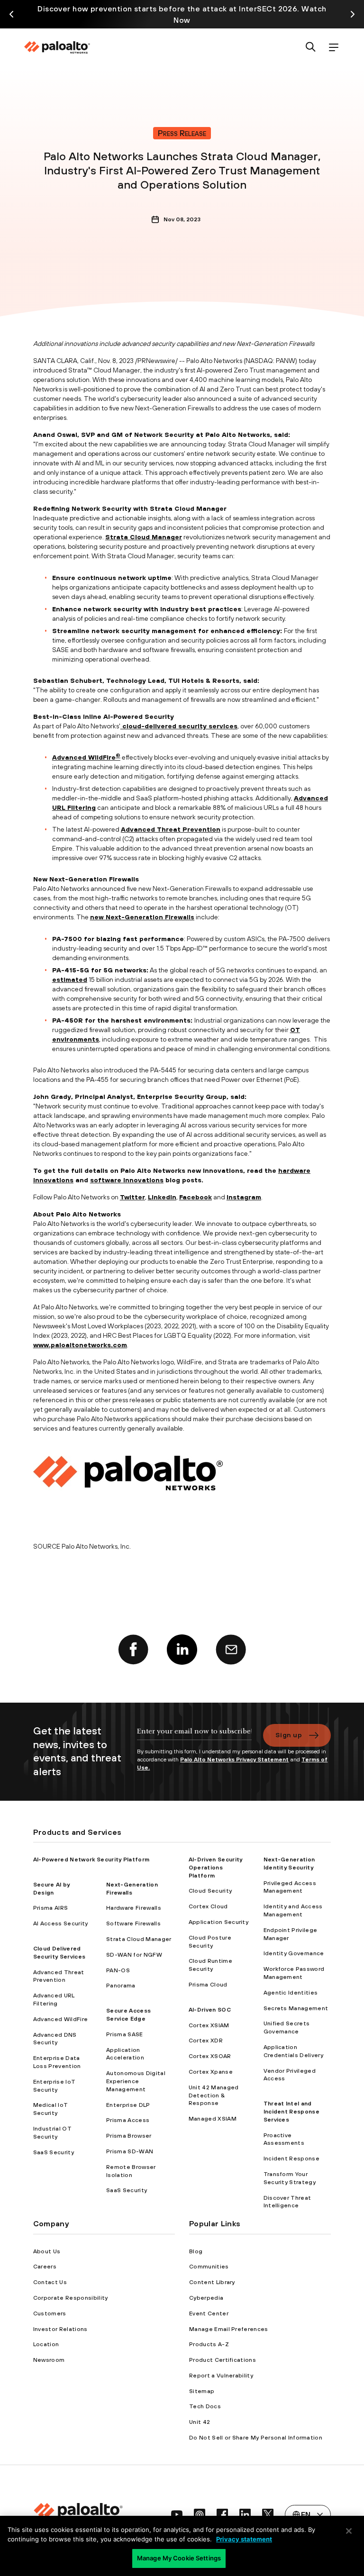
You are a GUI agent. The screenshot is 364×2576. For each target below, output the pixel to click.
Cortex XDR (206, 2041)
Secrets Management (296, 2008)
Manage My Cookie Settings (179, 2558)
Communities (209, 2267)
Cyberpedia (206, 2298)
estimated (70, 980)
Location (46, 2344)
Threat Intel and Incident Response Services (291, 2112)
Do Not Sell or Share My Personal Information (256, 2438)
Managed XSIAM (213, 2119)
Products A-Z (209, 2344)
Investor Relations (60, 2329)
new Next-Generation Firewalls (142, 917)
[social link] (177, 2514)
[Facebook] (133, 1650)
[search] (311, 48)
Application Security (218, 1922)
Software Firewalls (133, 1923)
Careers (45, 2267)
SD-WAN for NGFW (134, 1955)
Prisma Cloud (208, 1985)
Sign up (289, 1735)
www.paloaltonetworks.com (80, 1345)
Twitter (132, 1197)
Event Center (209, 2313)
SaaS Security (54, 2152)
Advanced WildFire (84, 757)
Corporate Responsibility (71, 2298)
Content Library (212, 2282)
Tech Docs (205, 2406)
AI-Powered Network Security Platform (91, 1859)
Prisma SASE (125, 2034)
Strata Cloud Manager (144, 537)
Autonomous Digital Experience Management (136, 2081)
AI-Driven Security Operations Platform (216, 1868)
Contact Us (50, 2282)
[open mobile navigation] (334, 48)
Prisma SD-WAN (130, 2151)
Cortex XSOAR (210, 2056)
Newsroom (49, 2360)
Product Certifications (223, 2360)
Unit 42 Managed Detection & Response (214, 2095)
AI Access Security (61, 1923)
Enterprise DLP (128, 2105)
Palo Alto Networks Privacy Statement (234, 1760)
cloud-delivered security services (179, 726)
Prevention (200, 829)
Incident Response (291, 2159)
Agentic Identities (291, 1993)
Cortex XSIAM (209, 2025)
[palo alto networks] (57, 47)
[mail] (231, 1650)
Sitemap (202, 2391)
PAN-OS (118, 1970)
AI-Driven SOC (210, 2010)
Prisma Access (128, 2120)
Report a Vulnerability (221, 2376)
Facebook (196, 1197)
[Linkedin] (182, 1650)
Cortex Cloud (208, 1906)
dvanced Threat (153, 829)
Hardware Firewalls (134, 1908)
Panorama (121, 1986)
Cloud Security (210, 1891)
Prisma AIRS (51, 1908)
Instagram (244, 1197)
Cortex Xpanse (211, 2072)
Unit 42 (200, 2422)
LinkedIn (162, 1197)
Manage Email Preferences (229, 2329)
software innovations (127, 1180)
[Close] (349, 2531)
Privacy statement (244, 2539)
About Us (47, 2251)
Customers (50, 2313)
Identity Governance (294, 1953)
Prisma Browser (129, 2136)
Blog (196, 2251)
